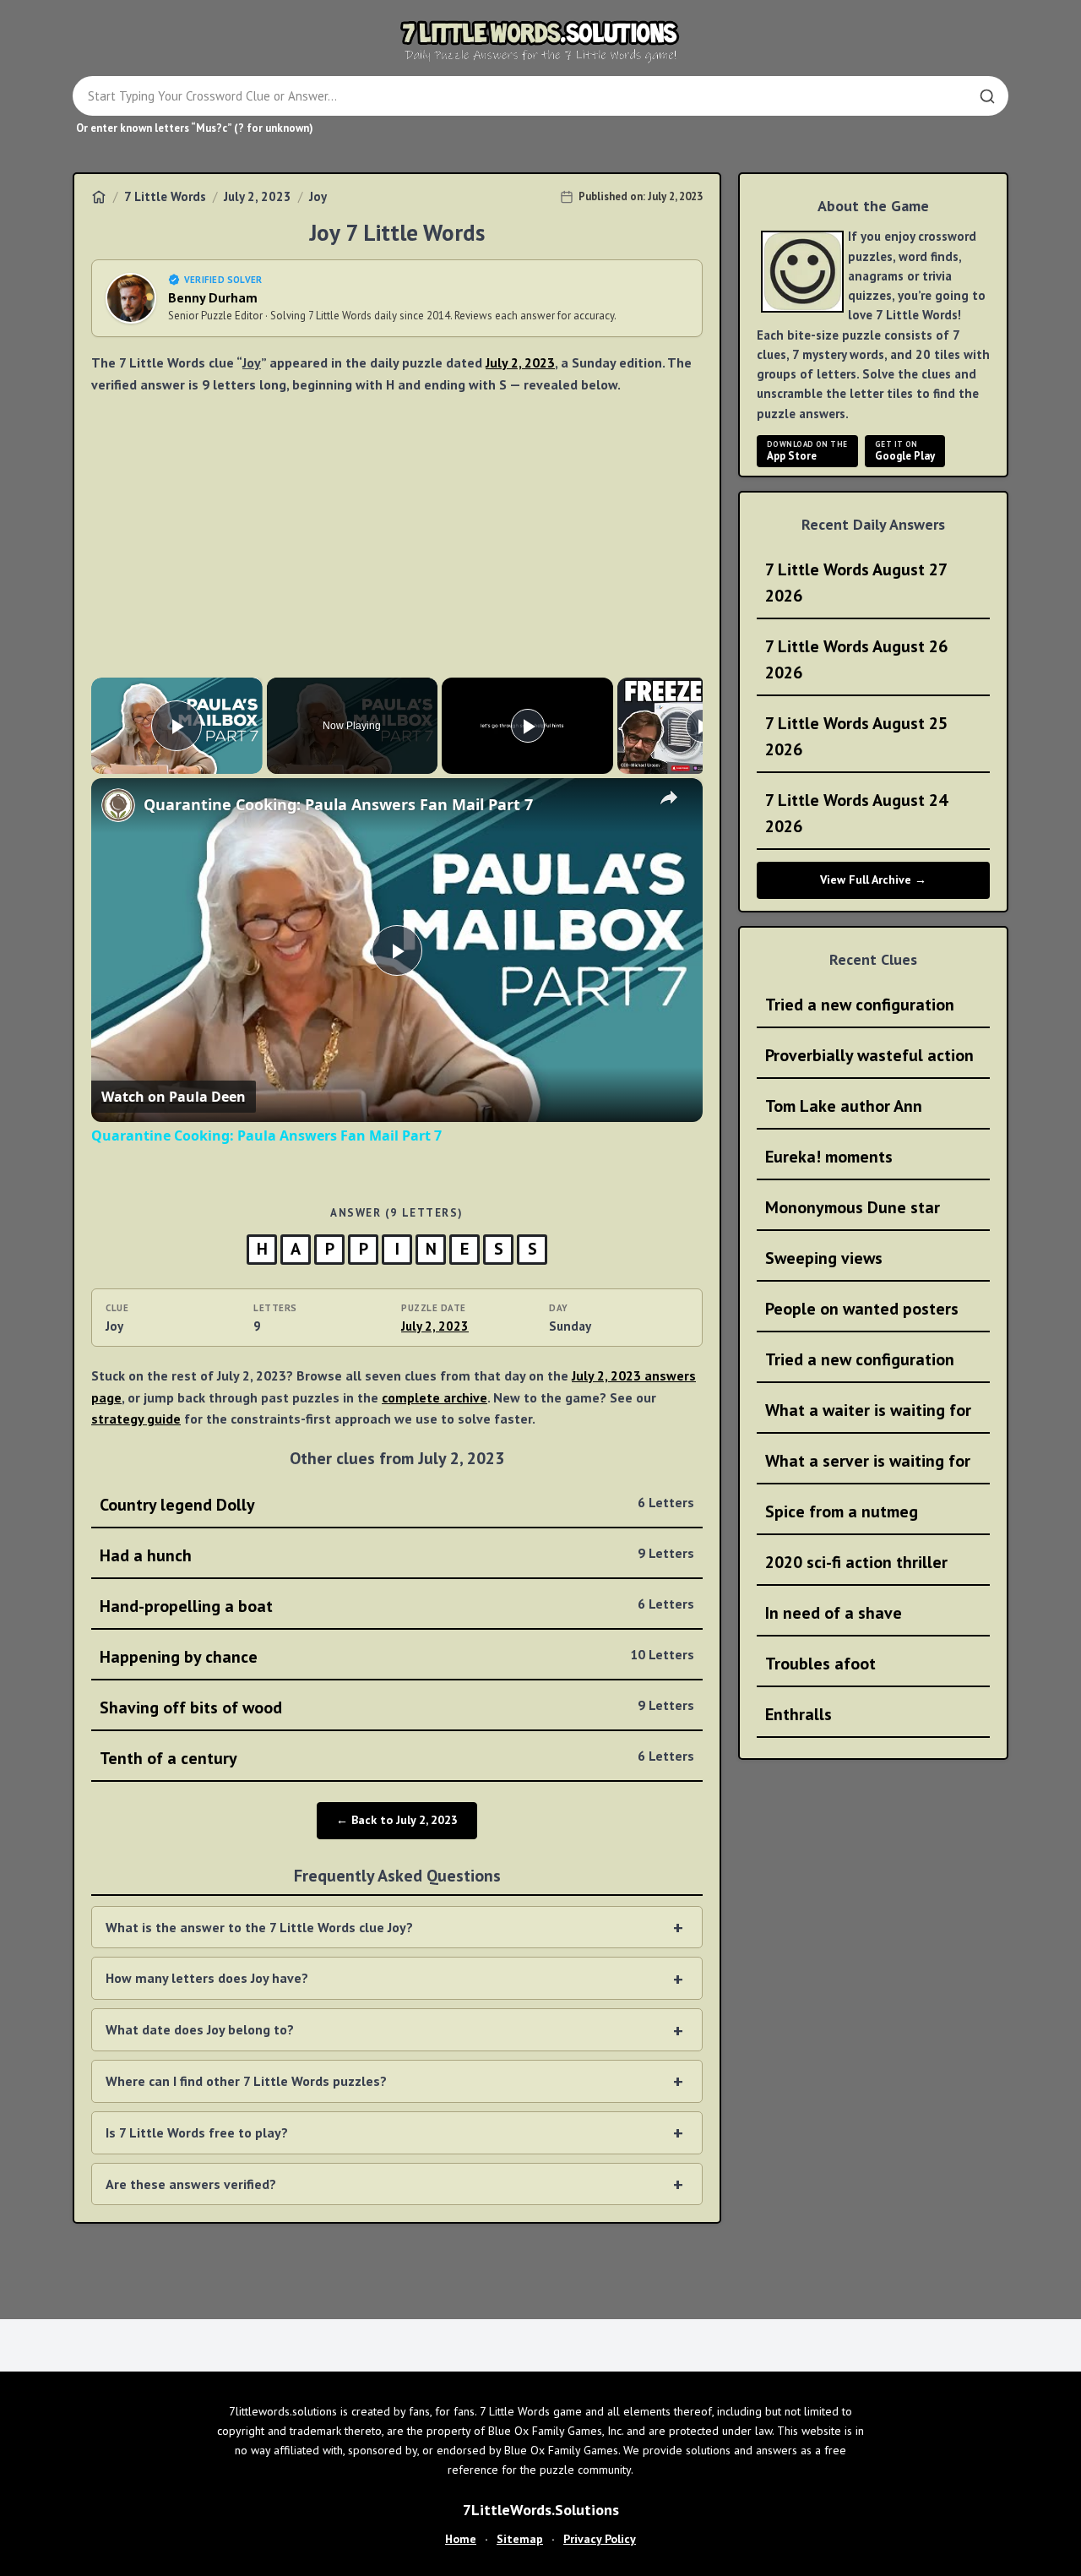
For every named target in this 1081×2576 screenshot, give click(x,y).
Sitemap (520, 2539)
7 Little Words (165, 196)
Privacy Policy (600, 2539)
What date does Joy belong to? (200, 2029)
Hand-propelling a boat (397, 1606)
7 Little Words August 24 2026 (856, 813)
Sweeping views (824, 1258)
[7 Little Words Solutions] (540, 41)
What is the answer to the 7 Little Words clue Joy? (259, 1927)
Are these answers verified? (191, 2184)
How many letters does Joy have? (207, 1978)
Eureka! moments (829, 1157)
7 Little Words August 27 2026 (856, 583)
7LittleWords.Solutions (541, 2510)
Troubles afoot (820, 1664)
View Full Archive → (873, 880)
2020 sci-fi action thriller (856, 1562)
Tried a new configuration (860, 1005)
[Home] (99, 197)
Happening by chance (397, 1657)
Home (461, 2539)
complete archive (435, 1397)
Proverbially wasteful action (869, 1055)
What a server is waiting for (868, 1461)
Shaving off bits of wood (397, 1707)
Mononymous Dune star (853, 1207)
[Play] (528, 726)
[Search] (987, 96)
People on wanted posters (862, 1309)
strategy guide (136, 1419)
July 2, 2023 (258, 196)
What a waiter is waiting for (868, 1410)
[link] (118, 805)
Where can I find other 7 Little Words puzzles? (246, 2081)
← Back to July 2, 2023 (397, 1820)
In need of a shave (834, 1613)
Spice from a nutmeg (842, 1511)
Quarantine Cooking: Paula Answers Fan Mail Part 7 (338, 804)
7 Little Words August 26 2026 (856, 659)
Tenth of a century (397, 1758)
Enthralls (799, 1714)
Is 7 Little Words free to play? (197, 2132)
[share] (669, 798)
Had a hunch (397, 1555)
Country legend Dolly (397, 1505)
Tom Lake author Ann (844, 1106)
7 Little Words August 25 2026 (856, 736)
